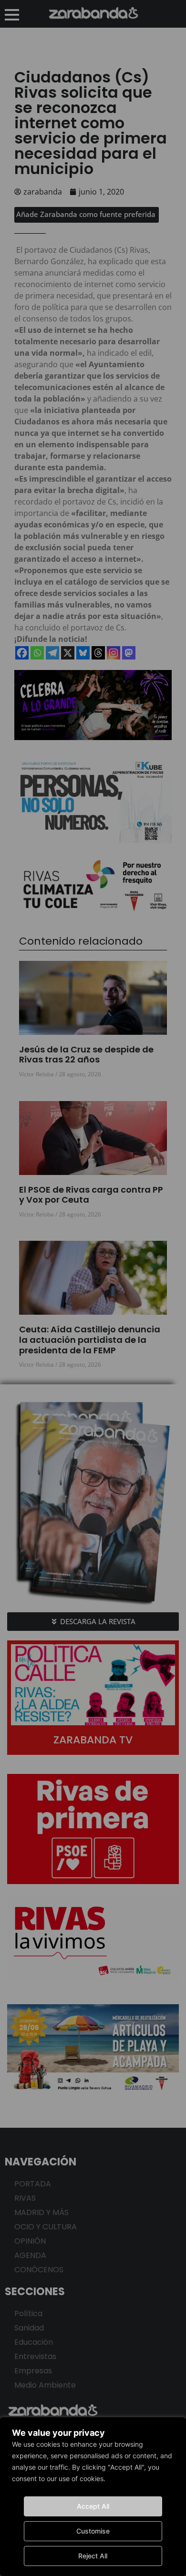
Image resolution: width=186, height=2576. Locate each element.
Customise (93, 2531)
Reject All (93, 2556)
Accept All (93, 2506)
